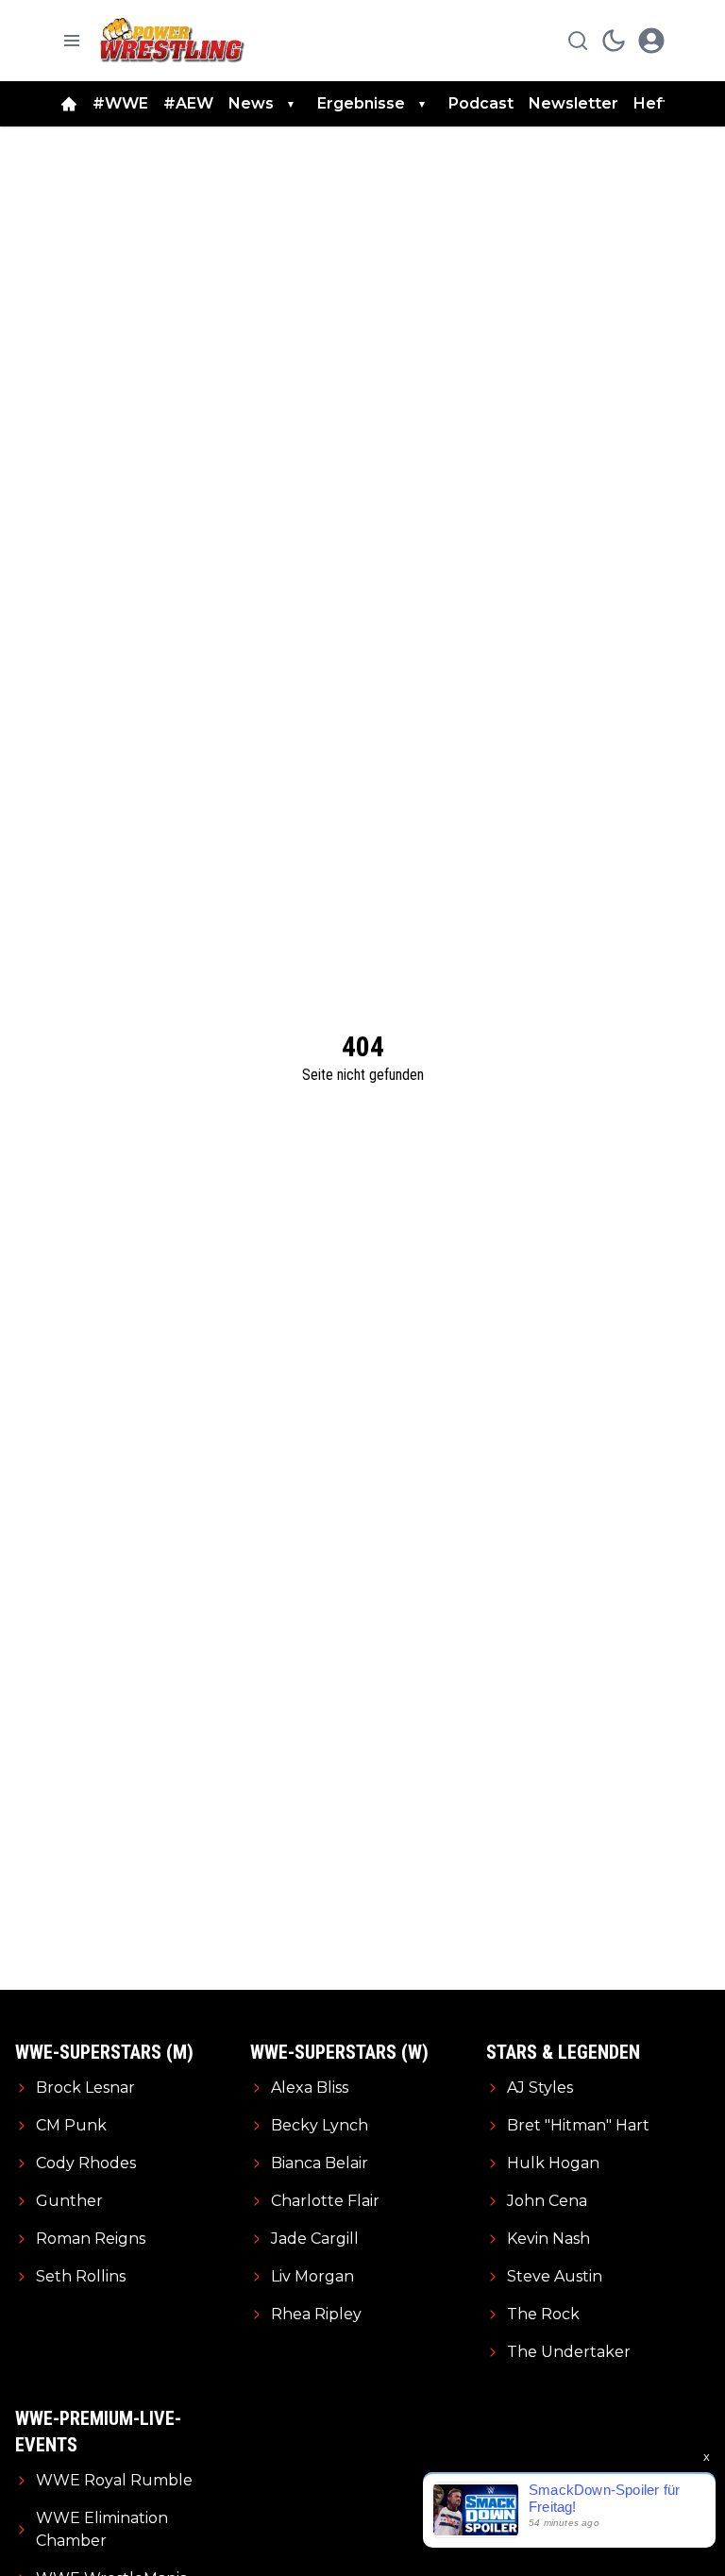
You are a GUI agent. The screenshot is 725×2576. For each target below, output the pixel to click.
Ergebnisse (361, 103)
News (251, 103)
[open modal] (651, 41)
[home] (69, 104)
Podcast (481, 103)
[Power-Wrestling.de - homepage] (175, 40)
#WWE (120, 103)
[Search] (578, 41)
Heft (651, 103)
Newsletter (573, 103)
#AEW (188, 103)
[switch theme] (614, 41)
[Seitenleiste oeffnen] (72, 41)
